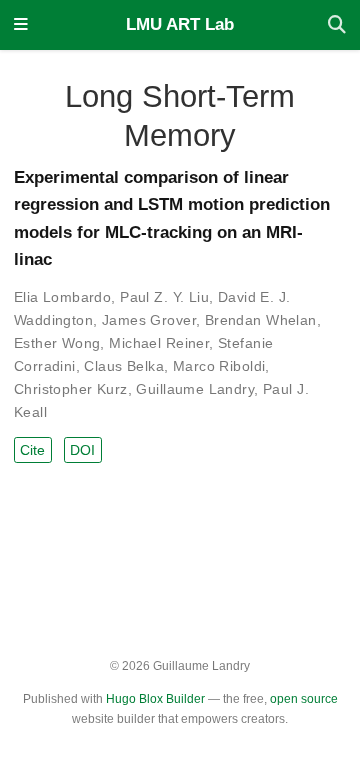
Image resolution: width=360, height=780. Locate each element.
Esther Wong (57, 343)
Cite (32, 450)
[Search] (337, 25)
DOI (82, 450)
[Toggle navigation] (21, 25)
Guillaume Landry (195, 389)
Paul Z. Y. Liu (164, 297)
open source (304, 699)
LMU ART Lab (180, 24)
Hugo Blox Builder (155, 699)
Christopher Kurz (71, 389)
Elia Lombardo (62, 297)
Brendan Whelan (261, 320)
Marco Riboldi (219, 366)
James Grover (149, 320)
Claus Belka (124, 366)
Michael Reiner (159, 343)
